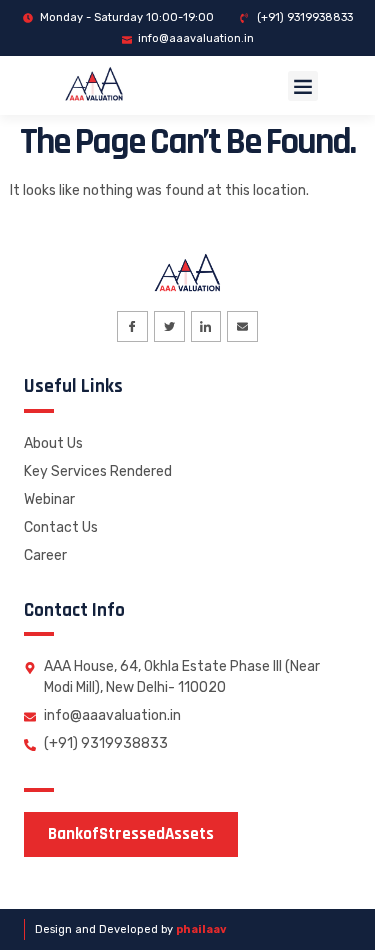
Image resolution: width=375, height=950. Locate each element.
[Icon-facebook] (132, 326)
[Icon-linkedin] (206, 326)
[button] (303, 86)
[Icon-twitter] (169, 326)
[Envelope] (242, 326)
